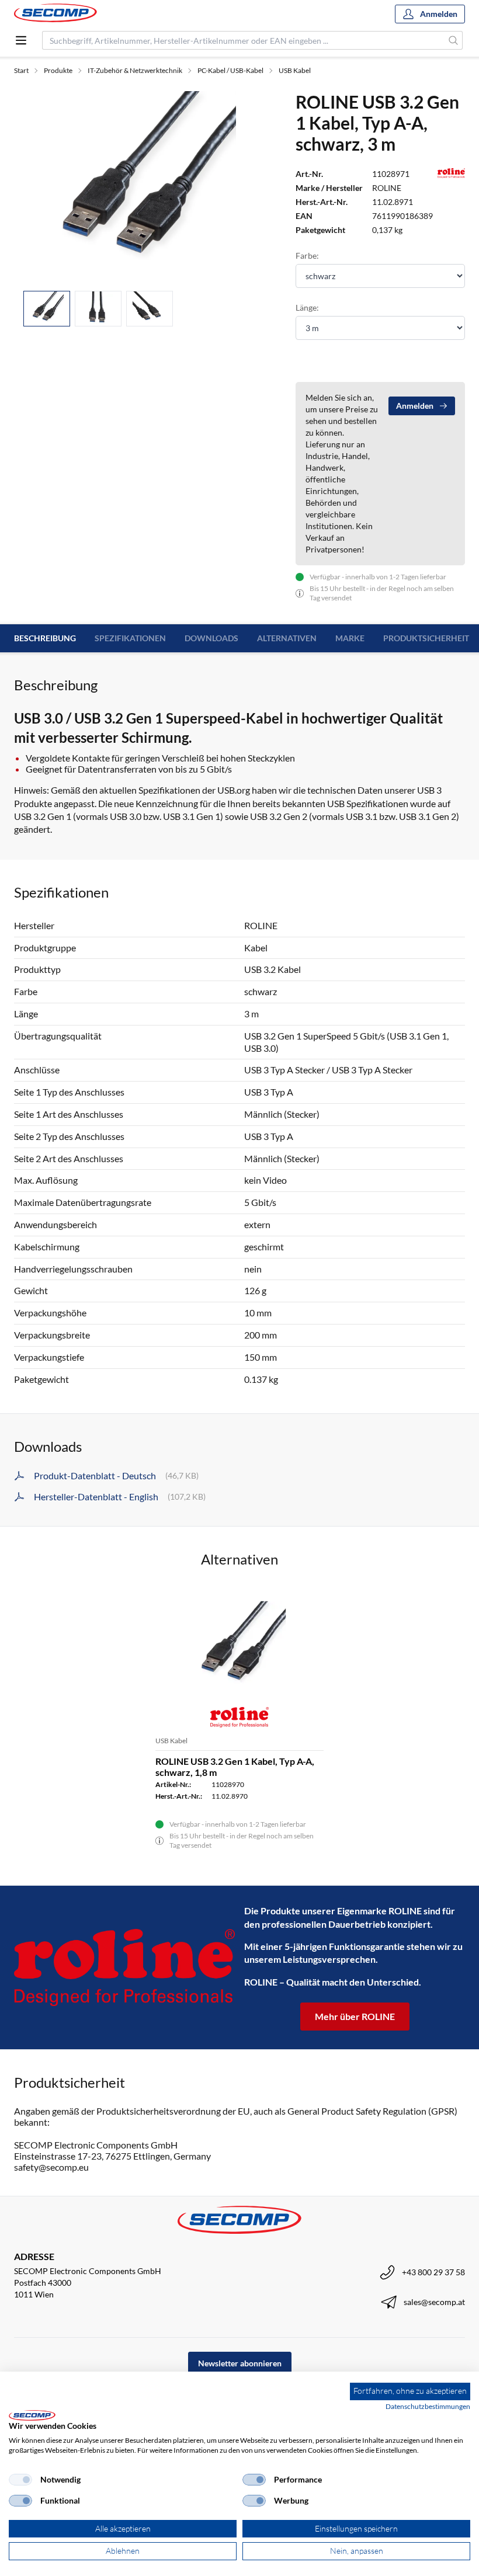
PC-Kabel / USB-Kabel (230, 70)
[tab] (47, 309)
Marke (350, 638)
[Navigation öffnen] (21, 40)
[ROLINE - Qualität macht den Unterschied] (124, 1967)
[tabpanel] (141, 186)
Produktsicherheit (426, 638)
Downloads (211, 638)
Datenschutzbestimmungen (428, 2406)
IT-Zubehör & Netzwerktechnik (135, 70)
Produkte (58, 70)
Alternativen (287, 638)
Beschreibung (45, 638)
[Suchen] (454, 40)
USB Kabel (295, 70)
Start (21, 70)
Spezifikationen (130, 638)
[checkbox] (20, 2480)
